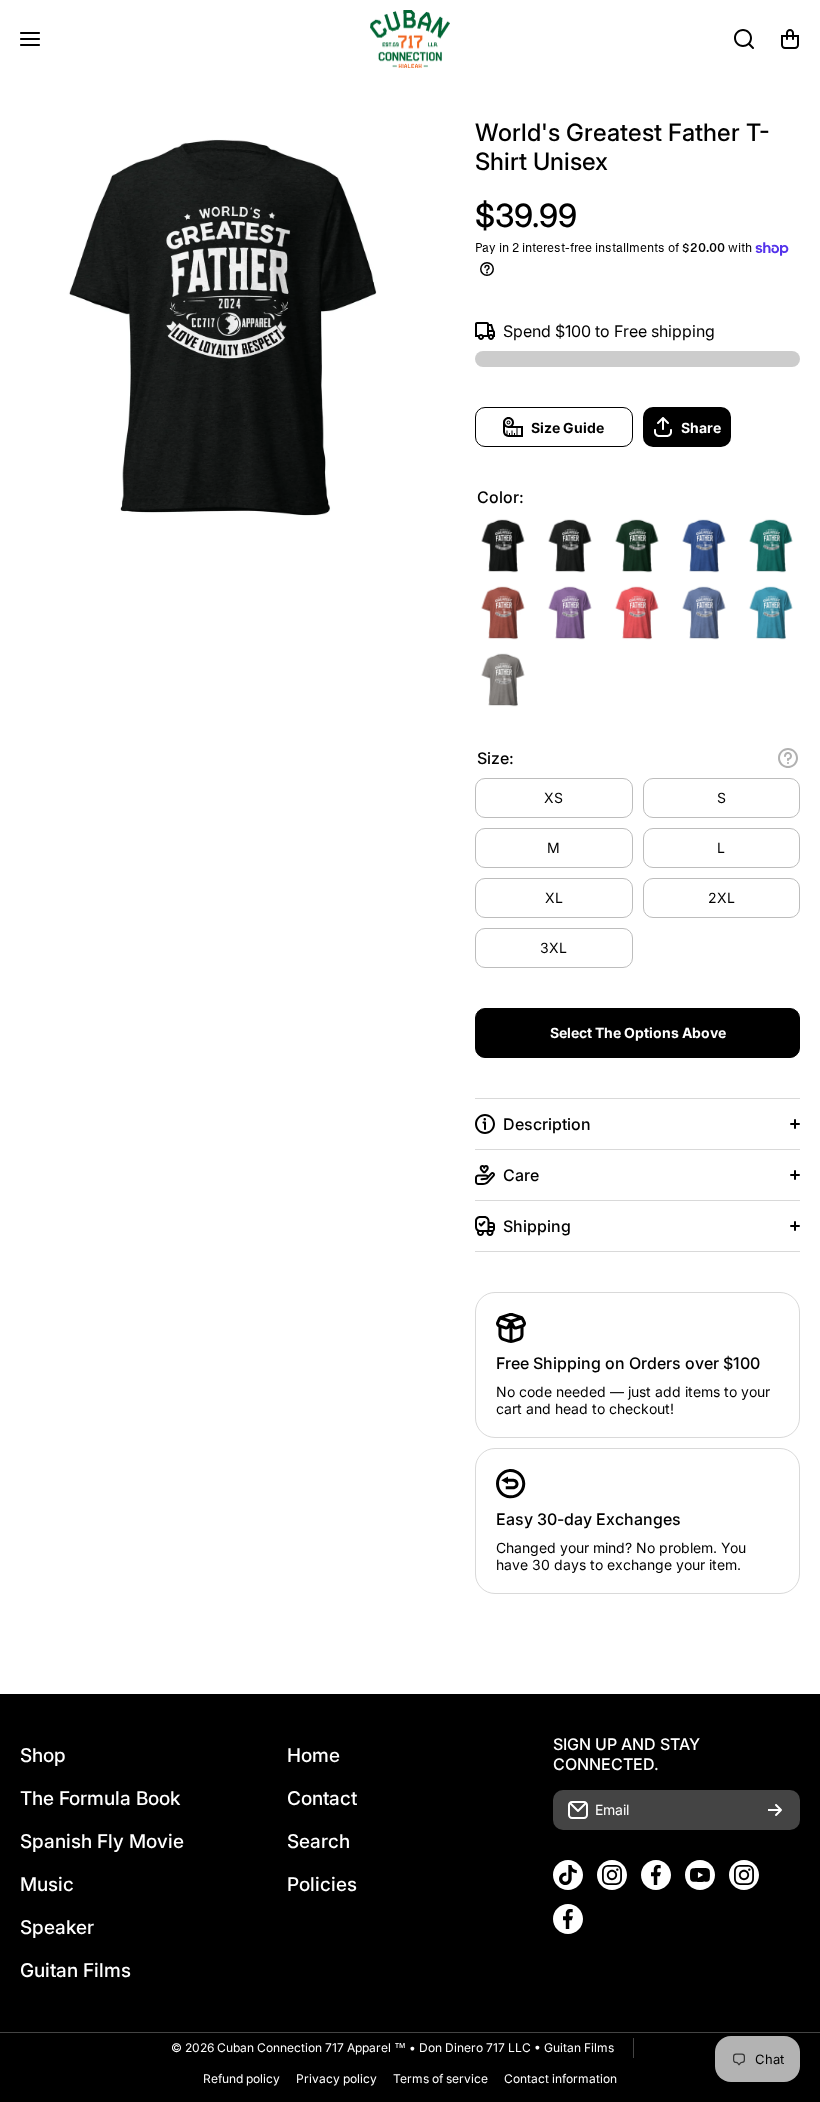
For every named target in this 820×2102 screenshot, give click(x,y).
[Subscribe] (775, 1810)
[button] (790, 39)
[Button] (788, 758)
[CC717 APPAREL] (410, 39)
